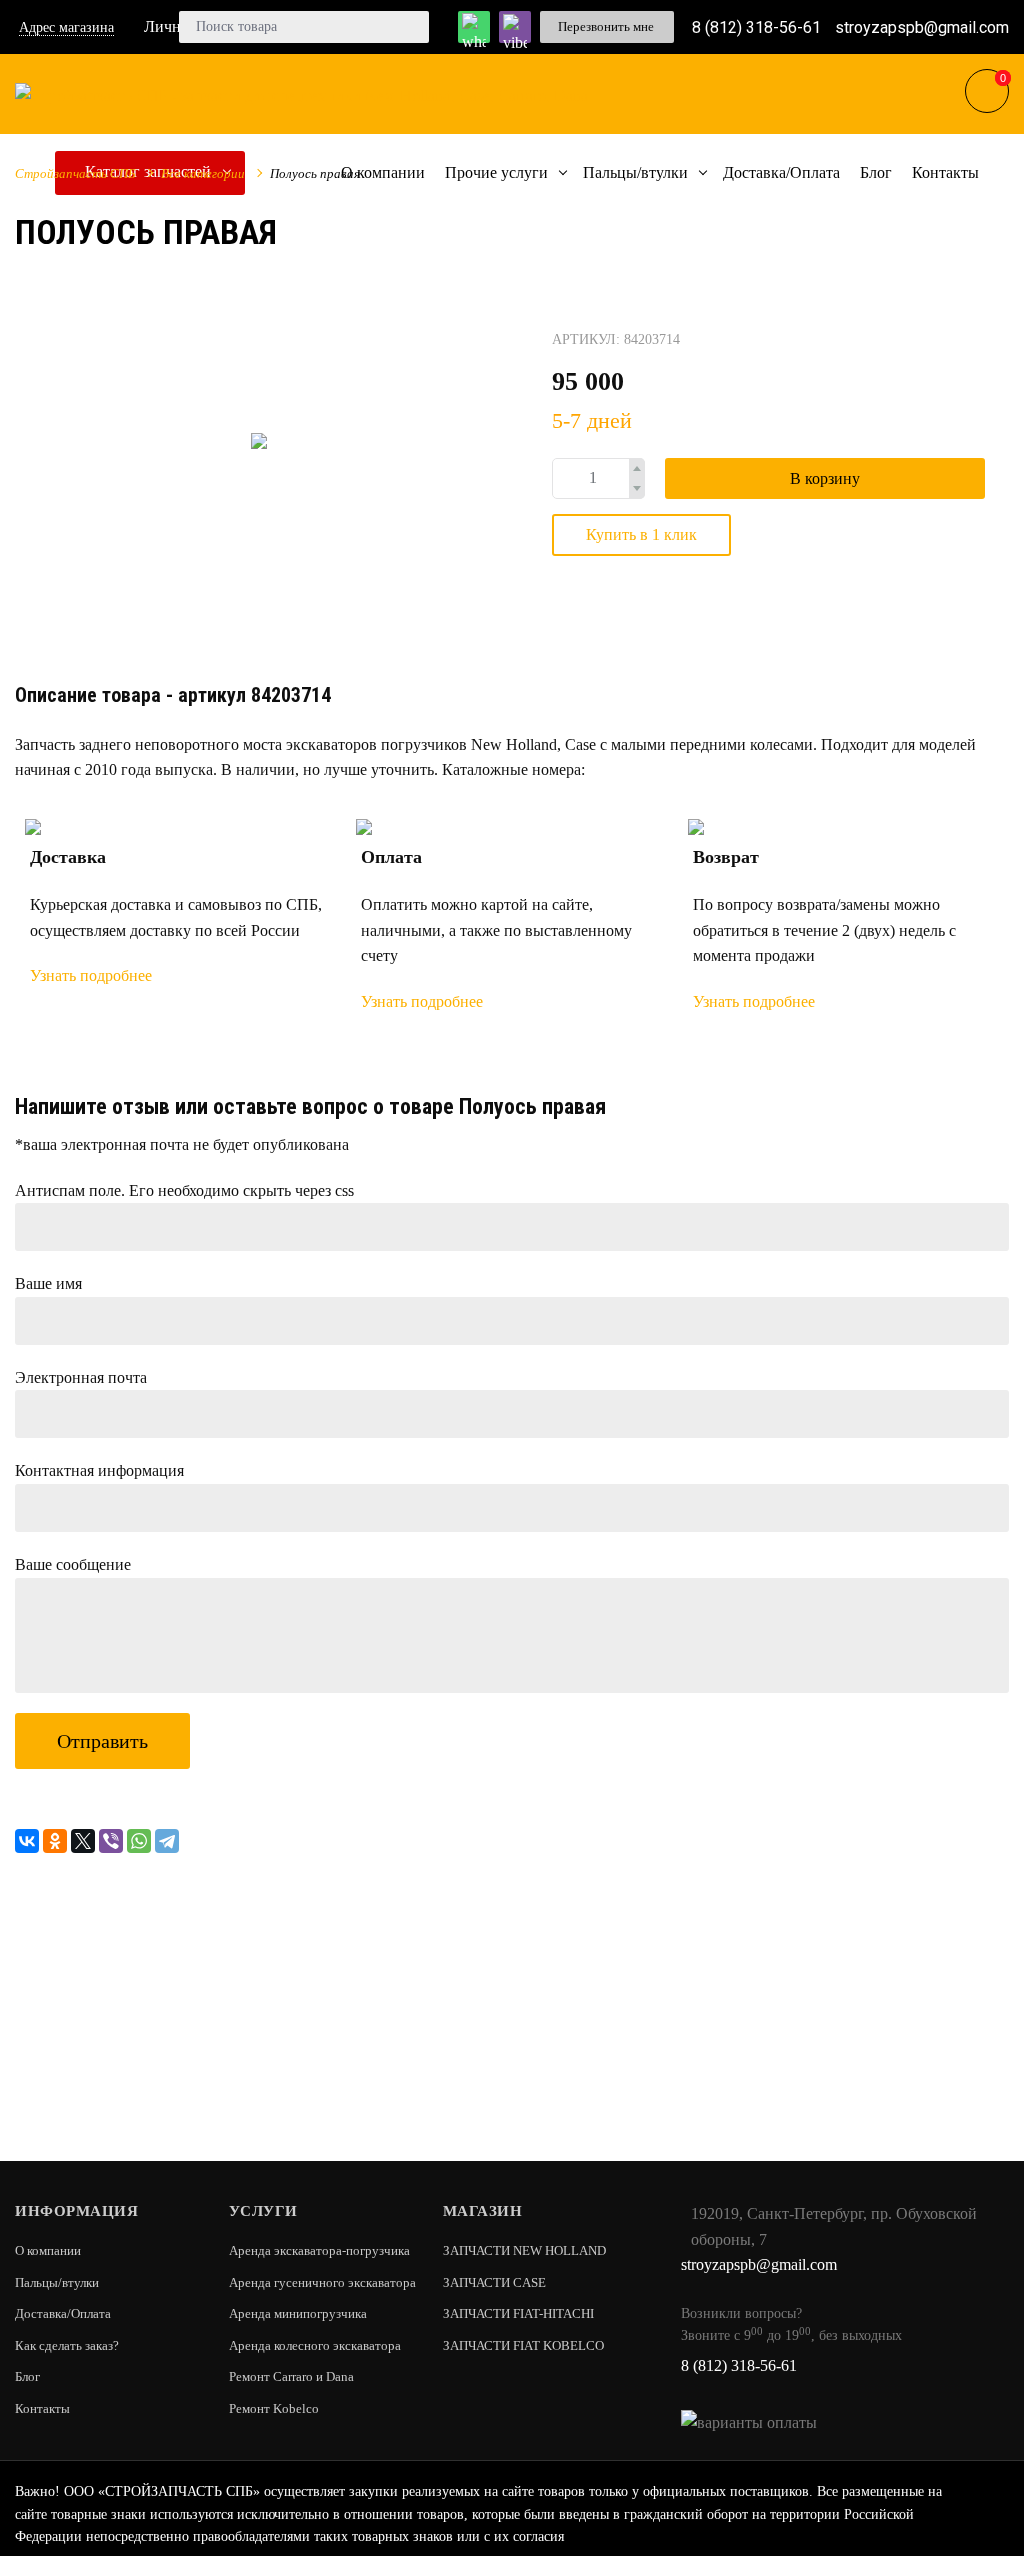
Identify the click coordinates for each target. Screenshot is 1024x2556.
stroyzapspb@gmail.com (922, 26)
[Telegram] (167, 1841)
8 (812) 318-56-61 (756, 26)
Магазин (483, 2211)
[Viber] (111, 1841)
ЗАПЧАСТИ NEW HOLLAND (524, 2250)
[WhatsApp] (139, 1841)
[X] (83, 1841)
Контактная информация (99, 1470)
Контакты (42, 2408)
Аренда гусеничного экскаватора (322, 2282)
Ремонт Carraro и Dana (291, 2376)
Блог (27, 2376)
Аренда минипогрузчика (298, 2313)
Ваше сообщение (73, 1564)
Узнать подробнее (91, 975)
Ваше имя (48, 1283)
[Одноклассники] (55, 1841)
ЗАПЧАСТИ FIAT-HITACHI (518, 2313)
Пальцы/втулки (57, 2282)
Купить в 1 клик (641, 534)
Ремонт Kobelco (274, 2408)
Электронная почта (81, 1377)
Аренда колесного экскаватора (315, 2345)
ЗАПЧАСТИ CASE (494, 2282)
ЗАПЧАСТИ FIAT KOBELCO (523, 2345)
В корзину (825, 478)
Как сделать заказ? (67, 2345)
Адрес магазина (66, 27)
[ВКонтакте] (27, 1841)
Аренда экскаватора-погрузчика (319, 2250)
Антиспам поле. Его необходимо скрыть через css (184, 1190)
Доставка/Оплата (63, 2313)
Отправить (102, 1741)
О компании (48, 2250)
